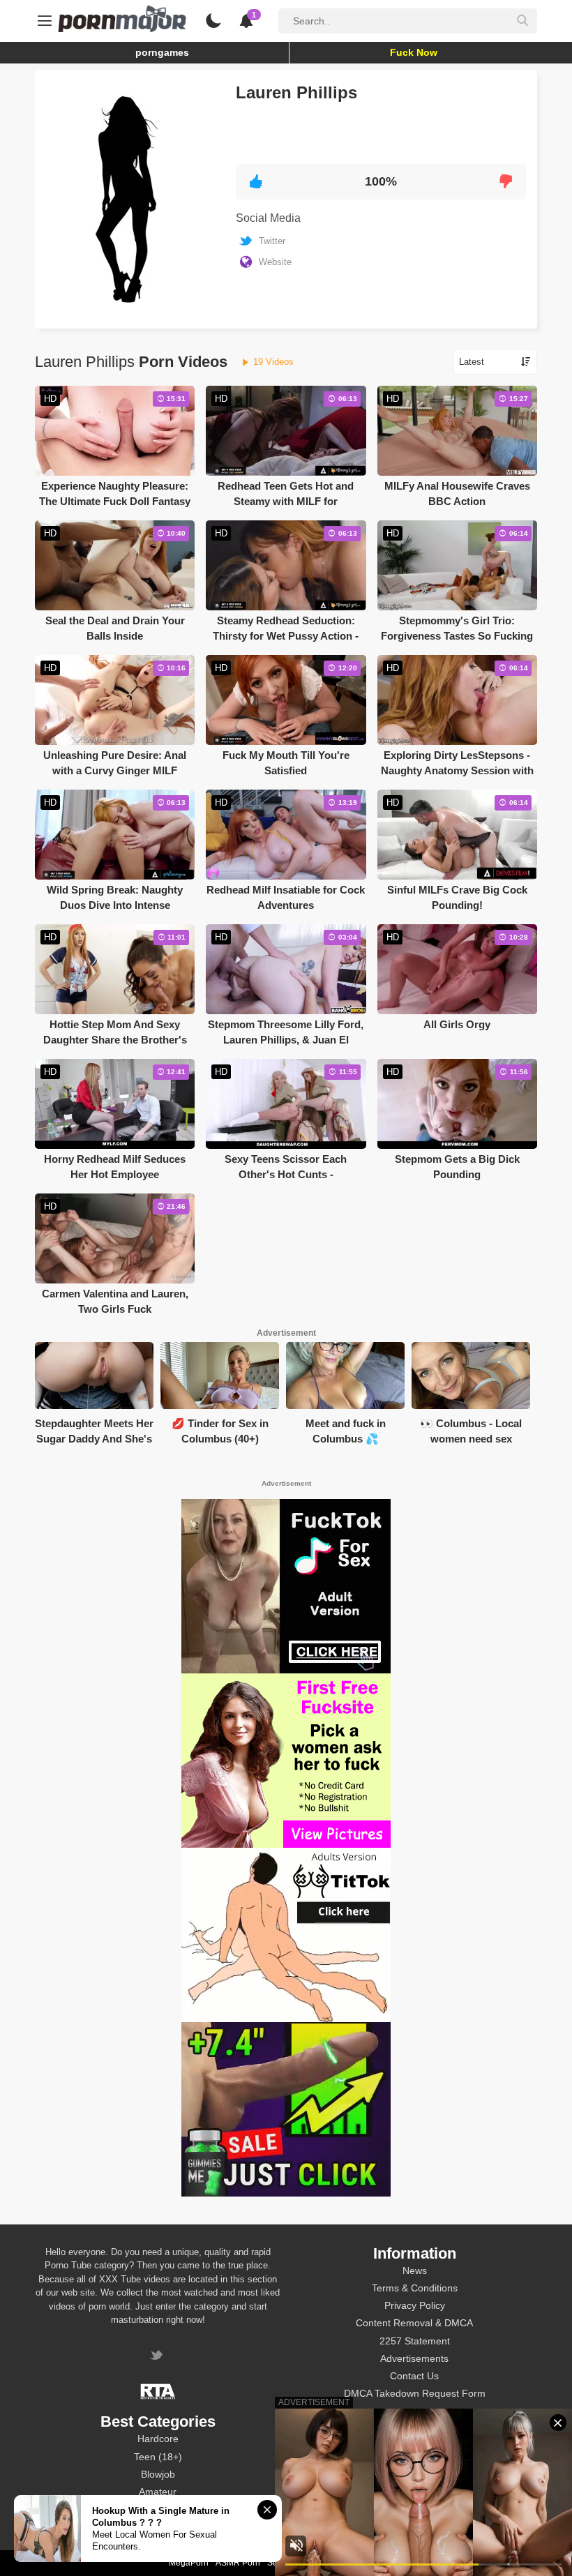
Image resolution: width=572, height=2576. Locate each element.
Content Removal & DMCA (414, 2323)
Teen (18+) (158, 2457)
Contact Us (414, 2376)
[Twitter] (158, 2357)
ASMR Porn (238, 2563)
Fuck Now (414, 52)
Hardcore (158, 2439)
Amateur (158, 2492)
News (415, 2270)
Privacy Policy (415, 2305)
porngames (162, 52)
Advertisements (414, 2358)
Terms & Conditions (415, 2288)
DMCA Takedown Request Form (415, 2393)
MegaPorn (189, 2563)
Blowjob (158, 2474)
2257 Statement (415, 2341)
